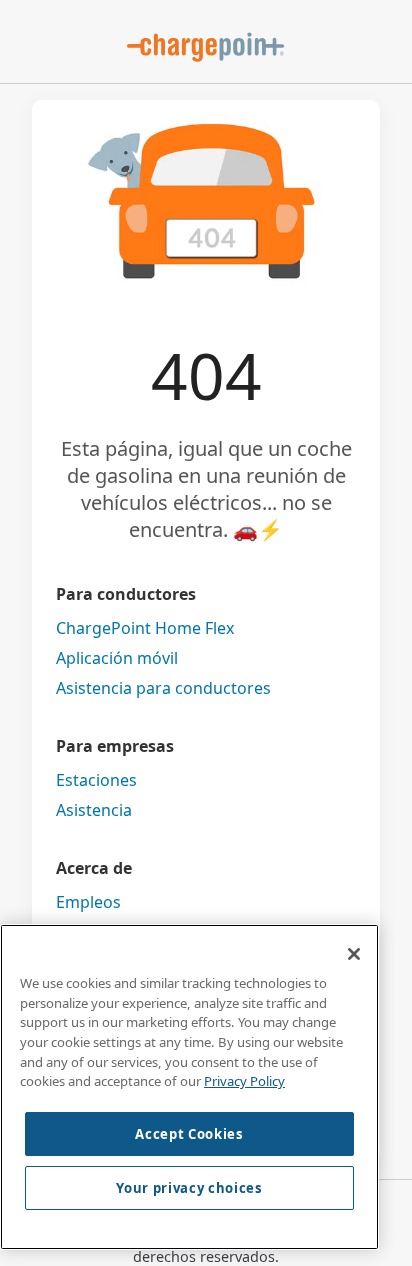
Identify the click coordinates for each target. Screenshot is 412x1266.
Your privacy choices (189, 1188)
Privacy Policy (244, 1081)
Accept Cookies (189, 1134)
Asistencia (94, 810)
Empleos (88, 902)
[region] (189, 1087)
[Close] (354, 954)
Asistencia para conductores (163, 688)
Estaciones (96, 780)
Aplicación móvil (117, 658)
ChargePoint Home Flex (145, 628)
